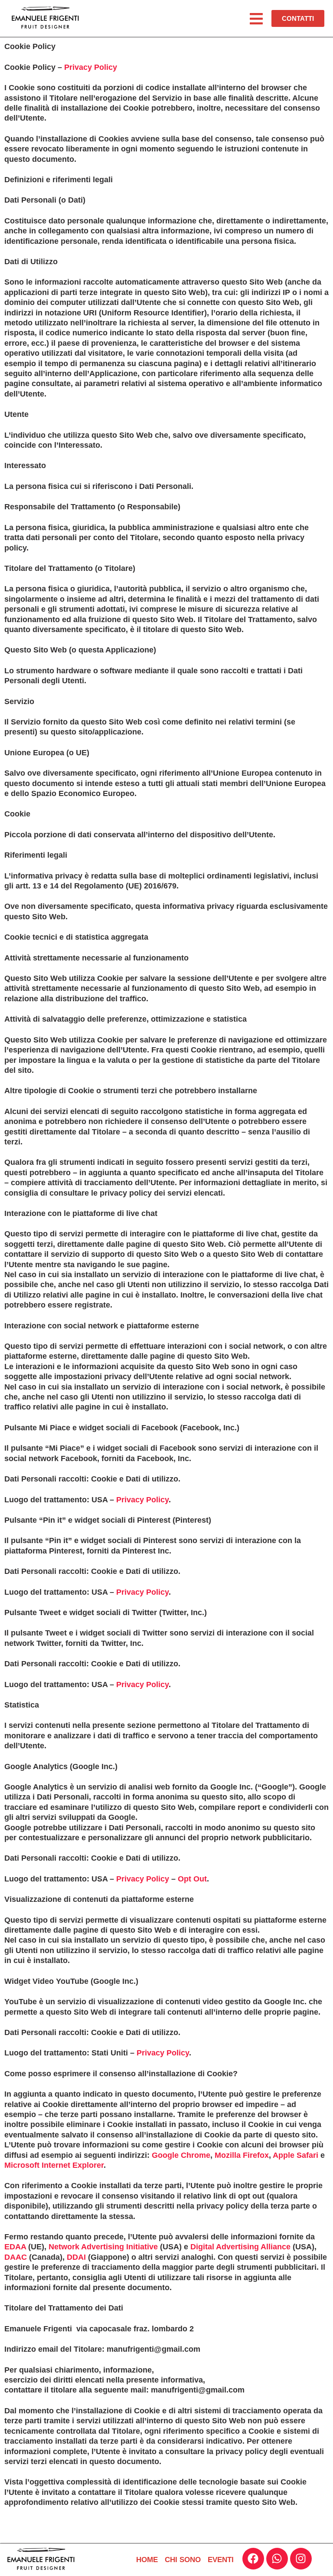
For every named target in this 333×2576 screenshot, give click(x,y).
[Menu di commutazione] (256, 19)
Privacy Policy (91, 67)
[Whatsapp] (277, 2559)
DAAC (16, 2257)
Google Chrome (181, 2155)
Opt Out (192, 1879)
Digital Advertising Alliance (240, 2247)
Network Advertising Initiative (103, 2247)
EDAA (15, 2247)
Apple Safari (295, 2155)
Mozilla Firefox (242, 2155)
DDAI (76, 2257)
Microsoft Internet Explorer (54, 2165)
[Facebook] (253, 2559)
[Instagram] (301, 2559)
